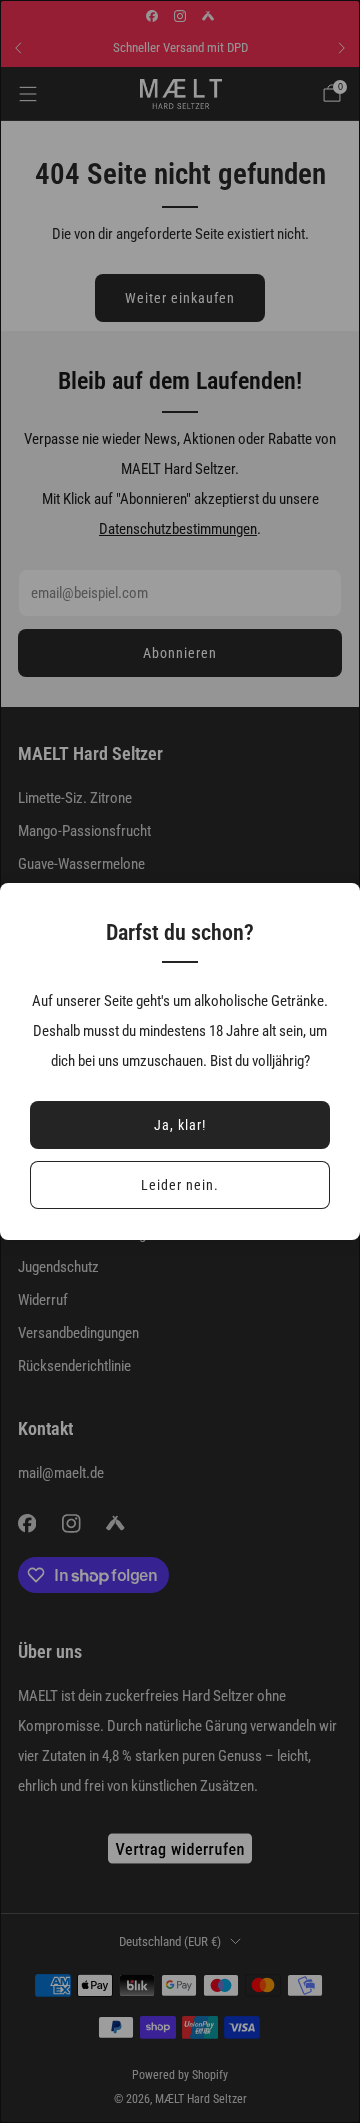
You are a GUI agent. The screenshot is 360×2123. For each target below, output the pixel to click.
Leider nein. (180, 1185)
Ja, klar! (180, 1125)
